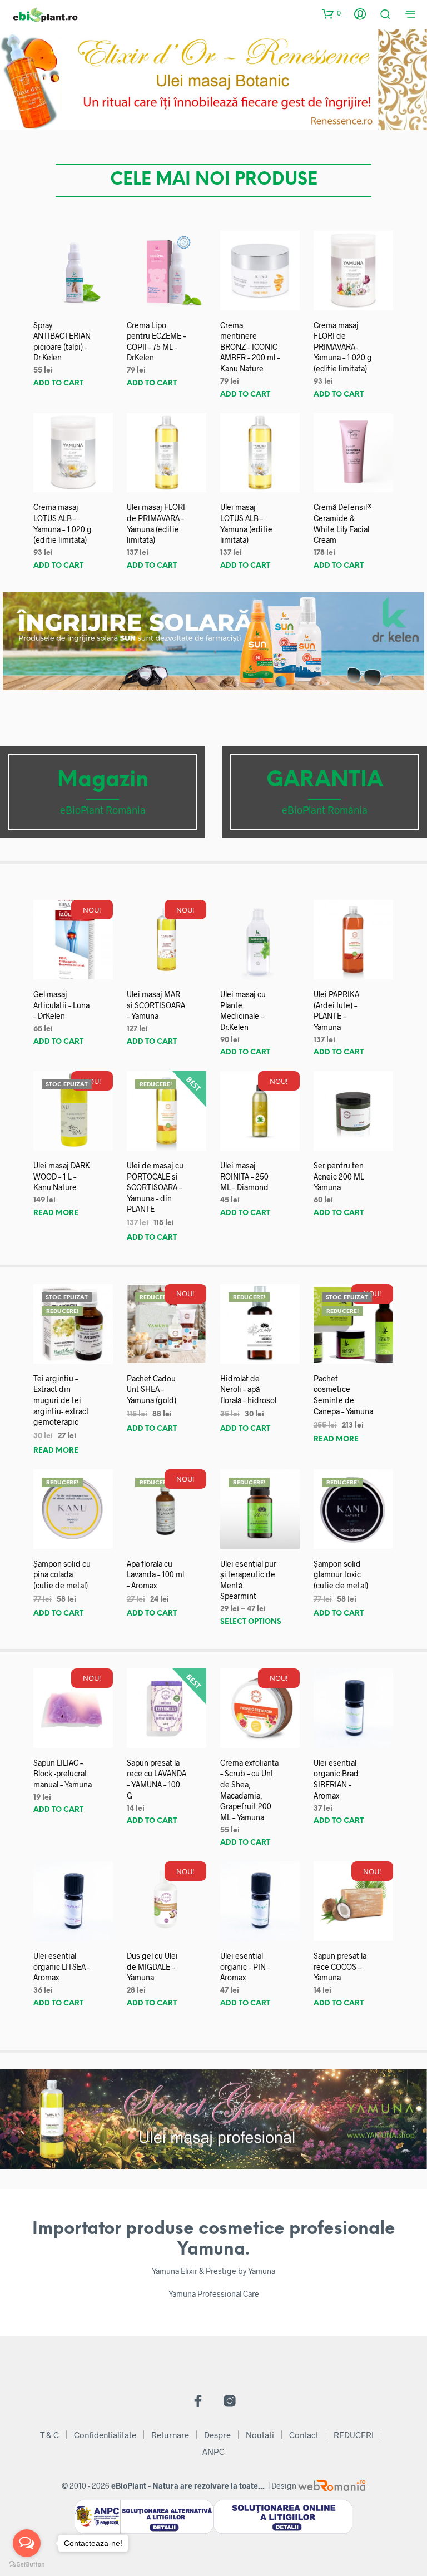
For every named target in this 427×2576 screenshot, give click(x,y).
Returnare (170, 2435)
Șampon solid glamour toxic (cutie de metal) (341, 1574)
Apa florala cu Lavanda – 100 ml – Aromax (155, 1574)
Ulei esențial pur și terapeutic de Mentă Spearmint (248, 1580)
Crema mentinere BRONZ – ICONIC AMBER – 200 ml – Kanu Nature (250, 347)
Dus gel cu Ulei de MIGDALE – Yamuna (152, 1966)
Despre (217, 2435)
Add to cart (58, 383)
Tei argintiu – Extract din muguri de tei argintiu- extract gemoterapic (61, 1400)
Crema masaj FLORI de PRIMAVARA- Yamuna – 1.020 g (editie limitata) (343, 347)
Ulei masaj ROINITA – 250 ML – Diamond (244, 1176)
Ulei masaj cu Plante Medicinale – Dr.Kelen (243, 1010)
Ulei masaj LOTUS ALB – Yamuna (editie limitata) (246, 523)
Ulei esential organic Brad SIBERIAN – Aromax (336, 1779)
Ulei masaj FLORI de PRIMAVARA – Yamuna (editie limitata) (156, 523)
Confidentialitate (105, 2435)
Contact (304, 2435)
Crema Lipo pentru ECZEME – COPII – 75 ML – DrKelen (156, 341)
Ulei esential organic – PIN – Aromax (245, 1966)
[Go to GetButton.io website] (27, 2565)
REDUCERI (354, 2435)
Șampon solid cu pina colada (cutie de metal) (62, 1574)
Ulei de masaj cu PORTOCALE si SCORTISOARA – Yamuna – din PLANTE (155, 1187)
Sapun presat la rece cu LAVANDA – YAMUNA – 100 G (157, 1779)
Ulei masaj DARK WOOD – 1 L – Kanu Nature (62, 1176)
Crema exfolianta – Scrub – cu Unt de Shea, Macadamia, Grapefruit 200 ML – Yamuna (249, 1790)
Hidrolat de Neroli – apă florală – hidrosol (248, 1389)
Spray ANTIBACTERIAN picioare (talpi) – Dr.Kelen (62, 341)
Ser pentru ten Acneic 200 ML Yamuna (339, 1176)
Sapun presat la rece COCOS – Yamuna (340, 1966)
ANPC (213, 2451)
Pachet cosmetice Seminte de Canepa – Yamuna (343, 1395)
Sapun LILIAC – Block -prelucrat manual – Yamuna (63, 1774)
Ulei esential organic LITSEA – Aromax (62, 1966)
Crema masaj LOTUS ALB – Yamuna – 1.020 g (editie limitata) (63, 523)
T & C (49, 2435)
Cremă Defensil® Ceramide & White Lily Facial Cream (343, 523)
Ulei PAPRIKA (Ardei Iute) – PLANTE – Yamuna (336, 1010)
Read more (56, 1213)
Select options (251, 1622)
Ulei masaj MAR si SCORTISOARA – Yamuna (156, 1005)
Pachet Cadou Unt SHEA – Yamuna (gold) (152, 1389)
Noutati (260, 2435)
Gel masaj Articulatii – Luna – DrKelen (61, 1005)
